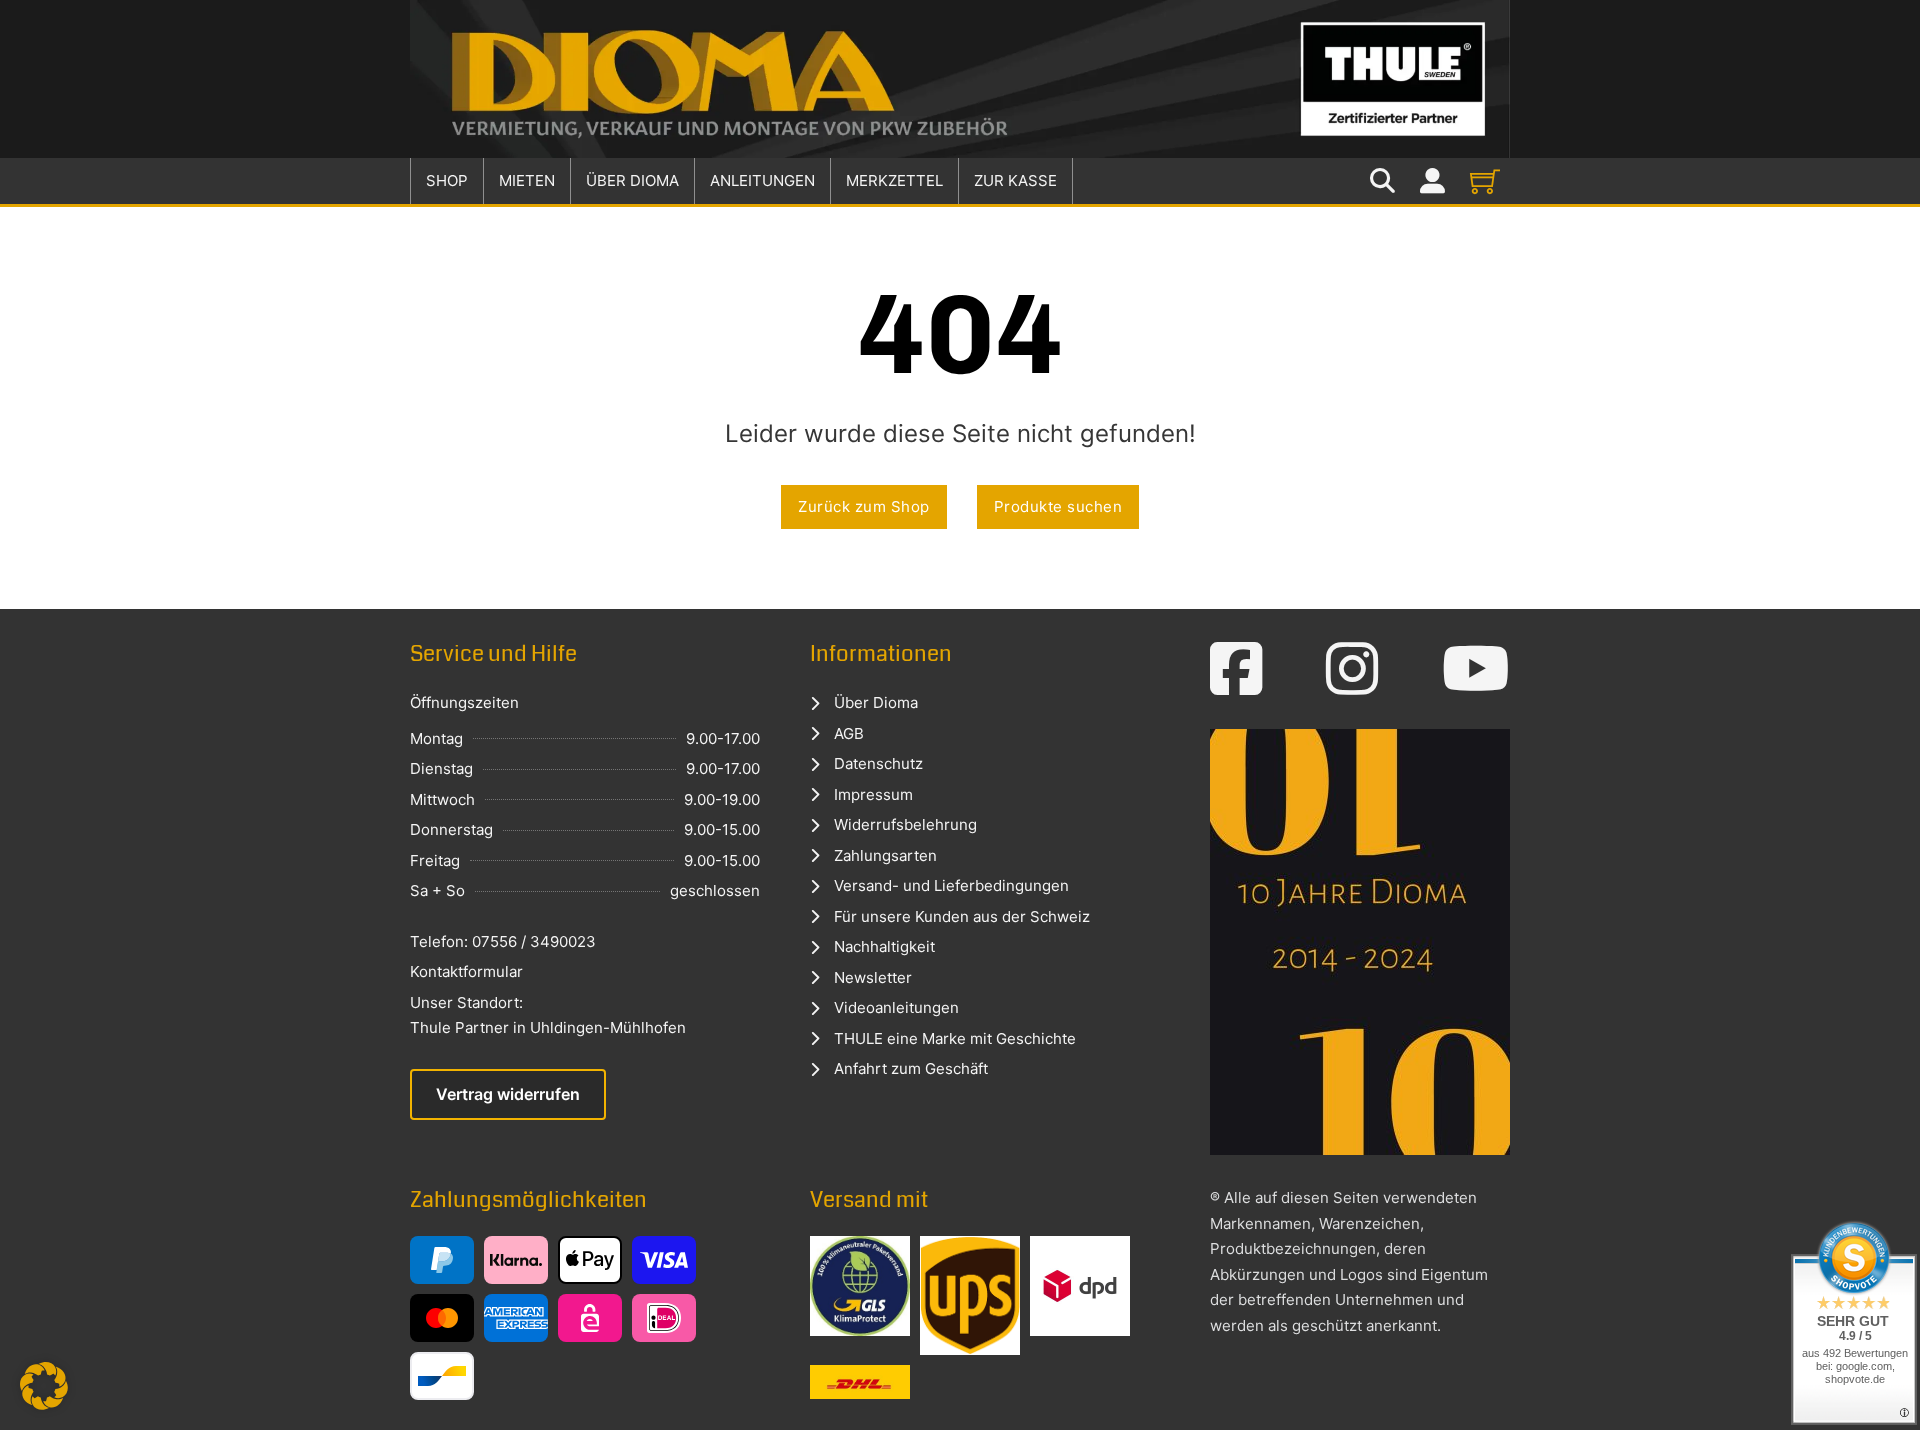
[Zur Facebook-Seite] (1236, 669)
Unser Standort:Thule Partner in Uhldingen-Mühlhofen (548, 1015)
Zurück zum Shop (864, 506)
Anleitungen (762, 180)
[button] (44, 1386)
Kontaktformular (466, 971)
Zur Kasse (1015, 180)
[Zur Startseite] (960, 79)
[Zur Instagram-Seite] (1352, 669)
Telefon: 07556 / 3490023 (503, 941)
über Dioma (632, 180)
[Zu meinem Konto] (1432, 181)
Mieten (527, 180)
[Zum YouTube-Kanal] (1476, 669)
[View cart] (1485, 181)
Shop (447, 180)
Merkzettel (894, 180)
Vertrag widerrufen (508, 1094)
